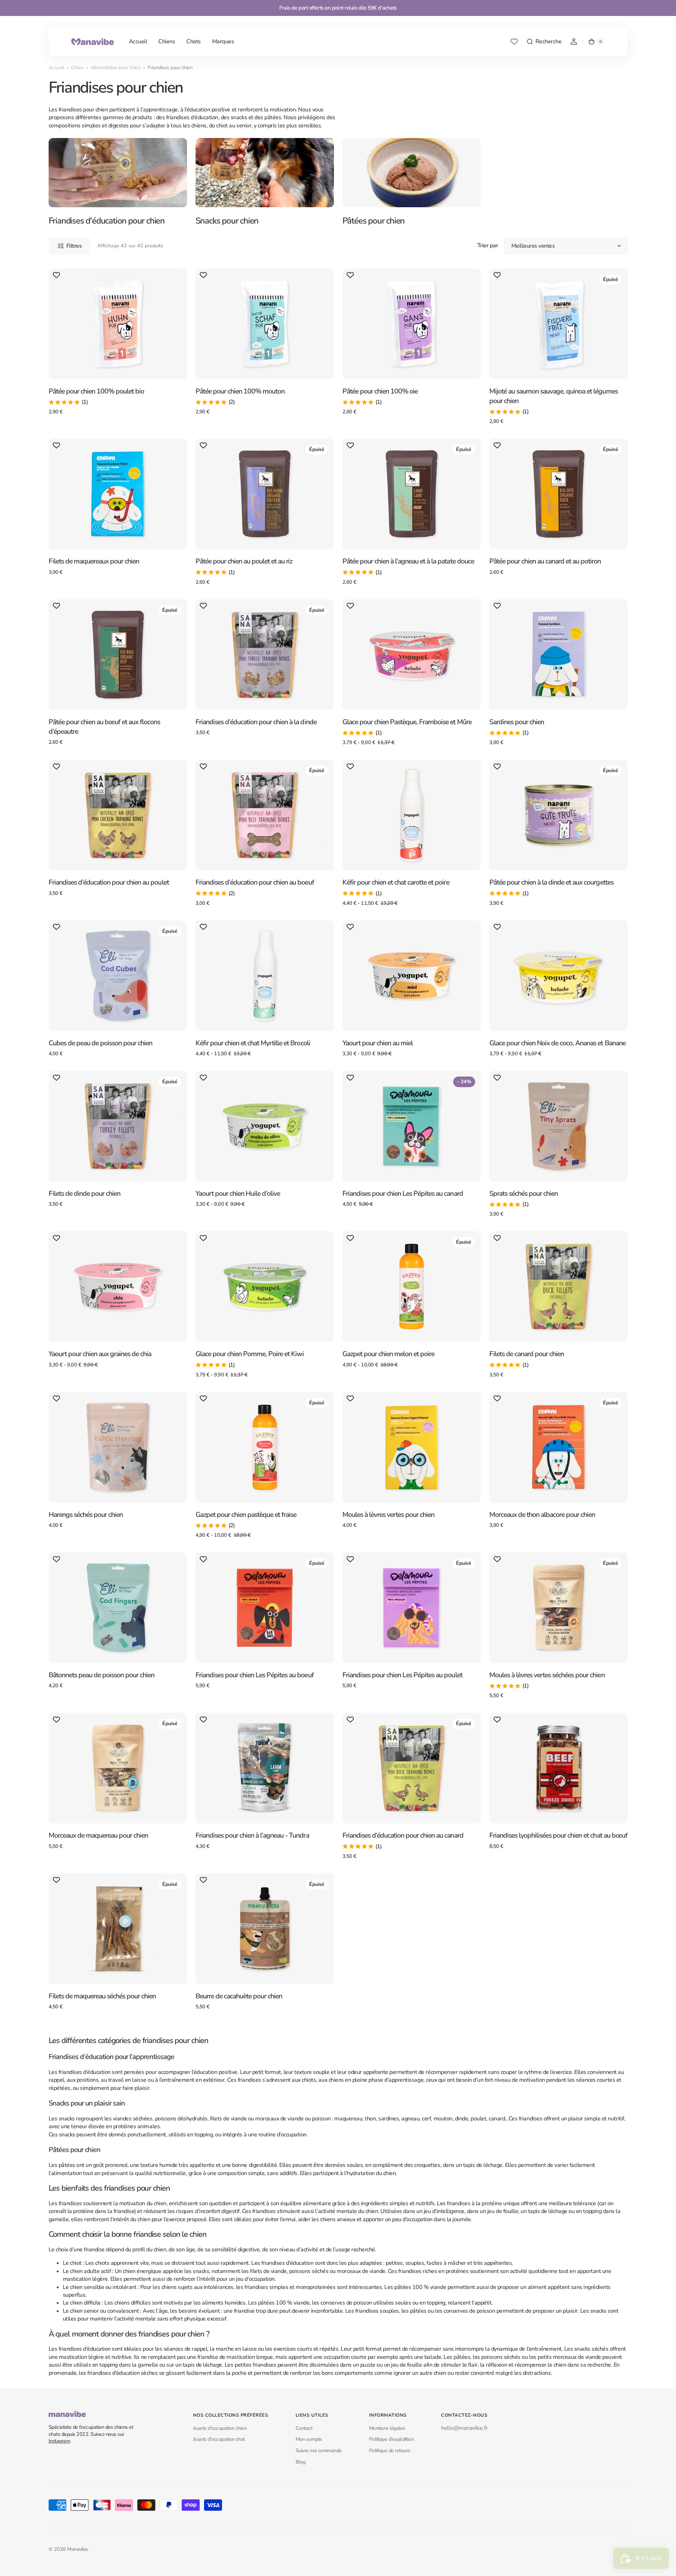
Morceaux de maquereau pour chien (98, 1835)
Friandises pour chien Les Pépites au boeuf (255, 1675)
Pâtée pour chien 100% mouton (240, 391)
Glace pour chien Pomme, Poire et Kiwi (250, 1354)
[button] (544, 42)
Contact (304, 2428)
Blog (301, 2462)
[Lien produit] (118, 347)
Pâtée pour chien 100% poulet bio (97, 391)
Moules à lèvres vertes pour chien (389, 1515)
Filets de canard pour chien (527, 1354)
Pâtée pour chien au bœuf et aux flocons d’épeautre (105, 727)
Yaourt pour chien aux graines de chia (100, 1354)
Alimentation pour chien (116, 68)
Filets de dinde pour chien (85, 1193)
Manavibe (77, 2549)
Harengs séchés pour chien (86, 1515)
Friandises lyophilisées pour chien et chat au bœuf (558, 1835)
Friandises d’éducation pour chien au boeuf (255, 882)
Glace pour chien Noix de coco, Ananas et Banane (557, 1043)
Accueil (56, 68)
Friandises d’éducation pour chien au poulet (109, 882)
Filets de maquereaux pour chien (94, 561)
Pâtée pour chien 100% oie (380, 391)
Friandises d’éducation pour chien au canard (403, 1835)
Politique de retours (390, 2451)
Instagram (59, 2441)
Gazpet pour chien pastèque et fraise (246, 1515)
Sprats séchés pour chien (524, 1193)
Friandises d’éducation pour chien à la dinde (256, 722)
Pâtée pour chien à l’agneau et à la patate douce (408, 561)
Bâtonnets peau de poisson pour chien (102, 1675)
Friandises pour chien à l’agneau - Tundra (252, 1835)
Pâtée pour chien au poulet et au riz (244, 561)
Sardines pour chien (517, 722)
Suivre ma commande (319, 2451)
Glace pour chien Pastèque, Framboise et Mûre (407, 722)
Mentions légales (387, 2428)
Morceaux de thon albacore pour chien (542, 1515)
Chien (77, 68)
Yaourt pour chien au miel (378, 1043)
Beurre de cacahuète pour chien (239, 1996)
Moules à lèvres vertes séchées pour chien (547, 1675)
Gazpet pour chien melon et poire (389, 1354)
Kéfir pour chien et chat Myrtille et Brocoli (253, 1043)
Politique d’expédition (391, 2439)
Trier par (488, 246)
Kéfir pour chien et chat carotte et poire (396, 882)
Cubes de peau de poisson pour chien (101, 1043)
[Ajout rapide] (66, 379)
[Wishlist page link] (514, 42)
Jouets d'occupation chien (220, 2428)
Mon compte (309, 2439)
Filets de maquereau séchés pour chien (102, 1996)
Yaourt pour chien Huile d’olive (238, 1193)
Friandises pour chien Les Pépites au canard (403, 1193)
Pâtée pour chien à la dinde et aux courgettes (551, 882)
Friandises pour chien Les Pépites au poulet (402, 1675)
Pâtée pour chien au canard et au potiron (545, 561)
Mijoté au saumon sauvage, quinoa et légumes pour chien (554, 396)
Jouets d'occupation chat (219, 2439)
